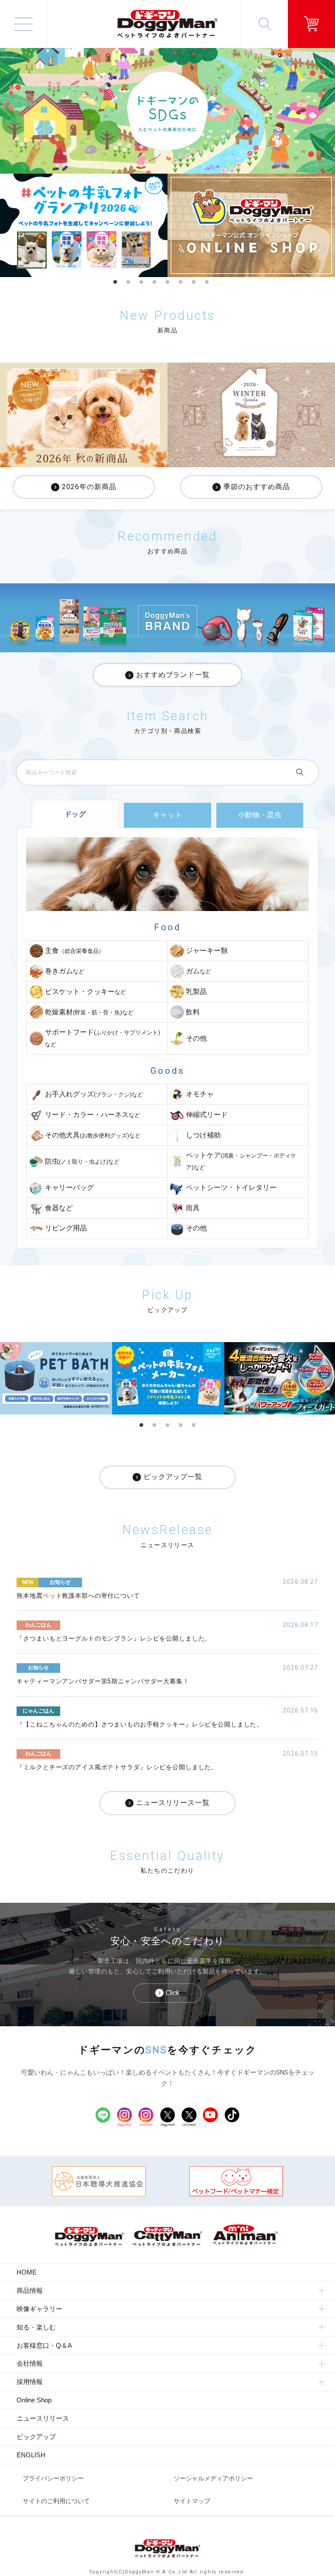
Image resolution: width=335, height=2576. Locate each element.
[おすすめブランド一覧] (167, 618)
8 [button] (207, 282)
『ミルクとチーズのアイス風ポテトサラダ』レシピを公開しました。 (117, 1767)
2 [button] (128, 282)
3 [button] (141, 282)
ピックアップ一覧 (173, 1477)
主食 (75, 951)
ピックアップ (36, 2437)
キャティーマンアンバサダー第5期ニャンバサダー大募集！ (103, 1681)
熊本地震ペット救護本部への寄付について (78, 1596)
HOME (27, 2272)
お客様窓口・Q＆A (44, 2345)
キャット (168, 815)
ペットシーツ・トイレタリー (231, 1188)
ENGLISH (31, 2455)
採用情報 (30, 2382)
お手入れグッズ (94, 1094)
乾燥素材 (89, 1012)
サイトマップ (192, 2501)
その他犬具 (93, 1135)
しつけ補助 (203, 1135)
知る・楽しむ (36, 2327)
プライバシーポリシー (53, 2478)
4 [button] (154, 282)
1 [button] (115, 282)
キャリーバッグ (69, 1188)
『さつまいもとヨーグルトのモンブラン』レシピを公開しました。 (114, 1639)
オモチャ (200, 1094)
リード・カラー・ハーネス (92, 1115)
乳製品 (196, 992)
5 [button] (167, 282)
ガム (198, 971)
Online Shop (34, 2400)
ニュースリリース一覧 (173, 1803)
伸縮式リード (207, 1115)
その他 (196, 1038)
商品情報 (30, 2290)
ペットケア (241, 1161)
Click (173, 1993)
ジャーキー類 (207, 951)
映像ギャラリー (39, 2309)
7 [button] (194, 282)
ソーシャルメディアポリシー (213, 2478)
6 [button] (181, 282)
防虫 (82, 1161)
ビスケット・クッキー (85, 992)
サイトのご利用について (56, 2501)
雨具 (193, 1208)
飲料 (193, 1012)
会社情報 (30, 2363)
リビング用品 (66, 1228)
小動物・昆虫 (260, 815)
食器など (59, 1208)
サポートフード (103, 1038)
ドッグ (75, 814)
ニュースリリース (43, 2418)
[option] (84, 225)
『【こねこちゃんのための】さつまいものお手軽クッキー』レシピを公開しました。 (140, 1725)
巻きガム (65, 971)
